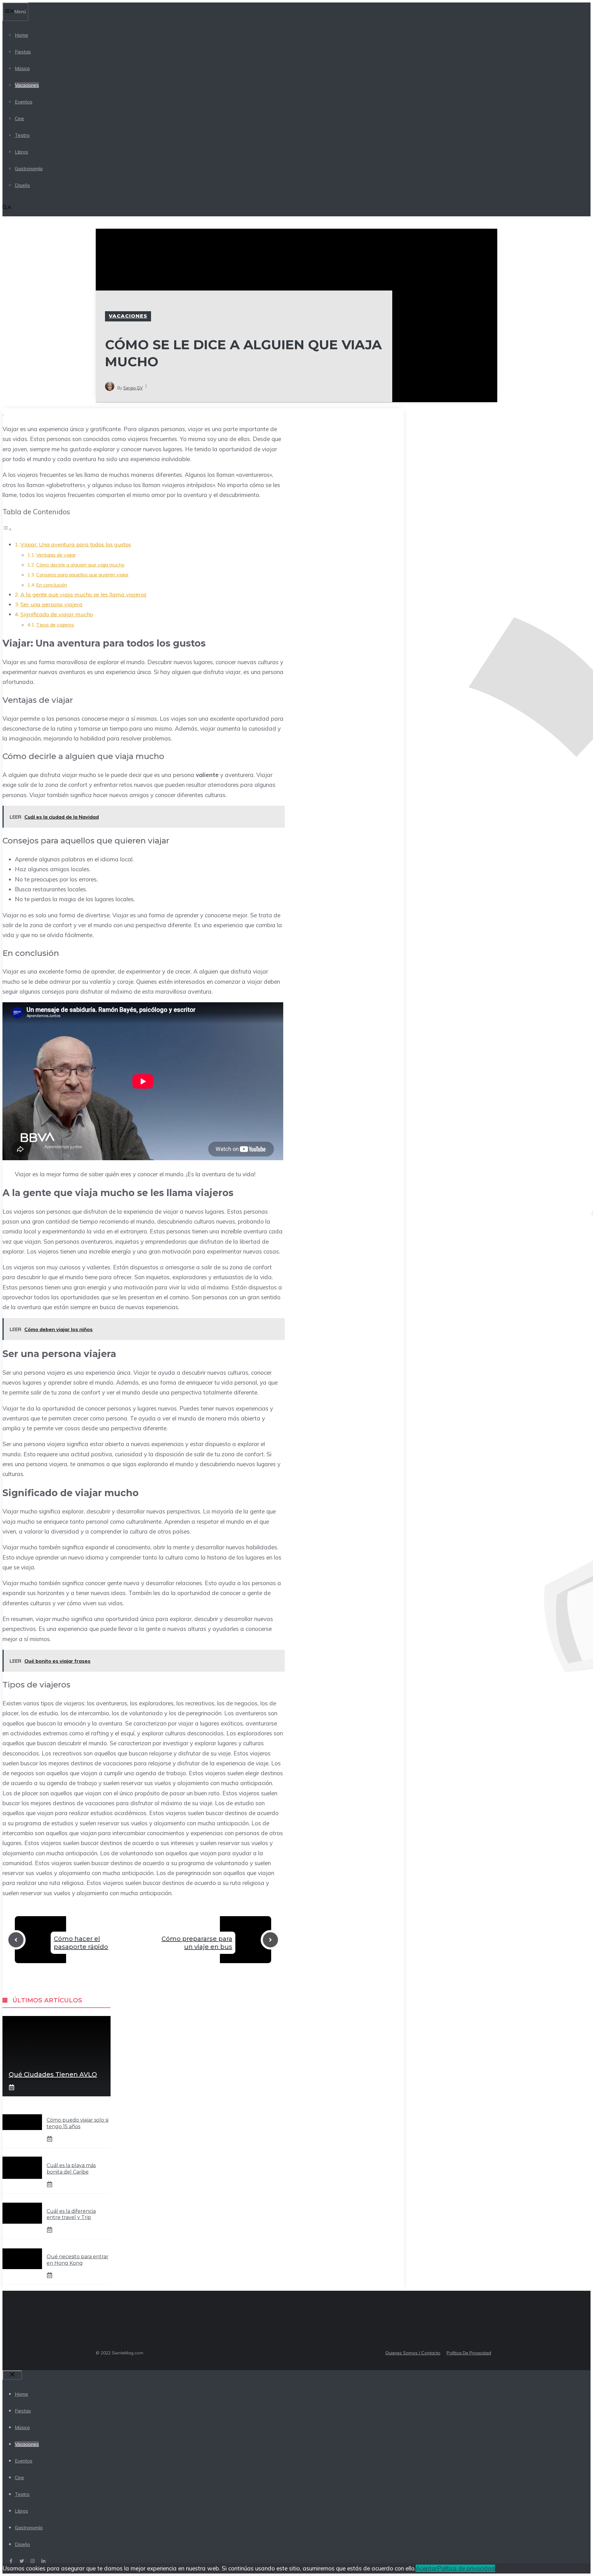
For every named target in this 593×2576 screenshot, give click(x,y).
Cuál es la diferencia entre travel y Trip (71, 2214)
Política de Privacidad (469, 2353)
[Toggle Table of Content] (7, 529)
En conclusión (52, 585)
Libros (21, 152)
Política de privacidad (466, 2568)
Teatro (22, 135)
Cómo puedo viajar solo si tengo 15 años (78, 2123)
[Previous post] (16, 1940)
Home (21, 35)
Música (22, 68)
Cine (19, 119)
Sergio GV (133, 388)
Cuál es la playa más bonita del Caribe (71, 2169)
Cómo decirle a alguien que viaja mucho (80, 565)
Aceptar (426, 2568)
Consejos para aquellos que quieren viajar (82, 575)
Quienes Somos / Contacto (413, 2353)
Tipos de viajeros (55, 625)
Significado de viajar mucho (57, 614)
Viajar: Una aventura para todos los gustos (76, 544)
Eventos (24, 102)
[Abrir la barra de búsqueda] (7, 208)
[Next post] (270, 1940)
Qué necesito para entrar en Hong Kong (78, 2260)
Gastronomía (29, 169)
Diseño (22, 185)
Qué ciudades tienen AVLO (53, 2074)
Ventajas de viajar (56, 555)
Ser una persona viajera (51, 604)
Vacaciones (27, 85)
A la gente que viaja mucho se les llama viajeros (83, 594)
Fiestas (23, 52)
